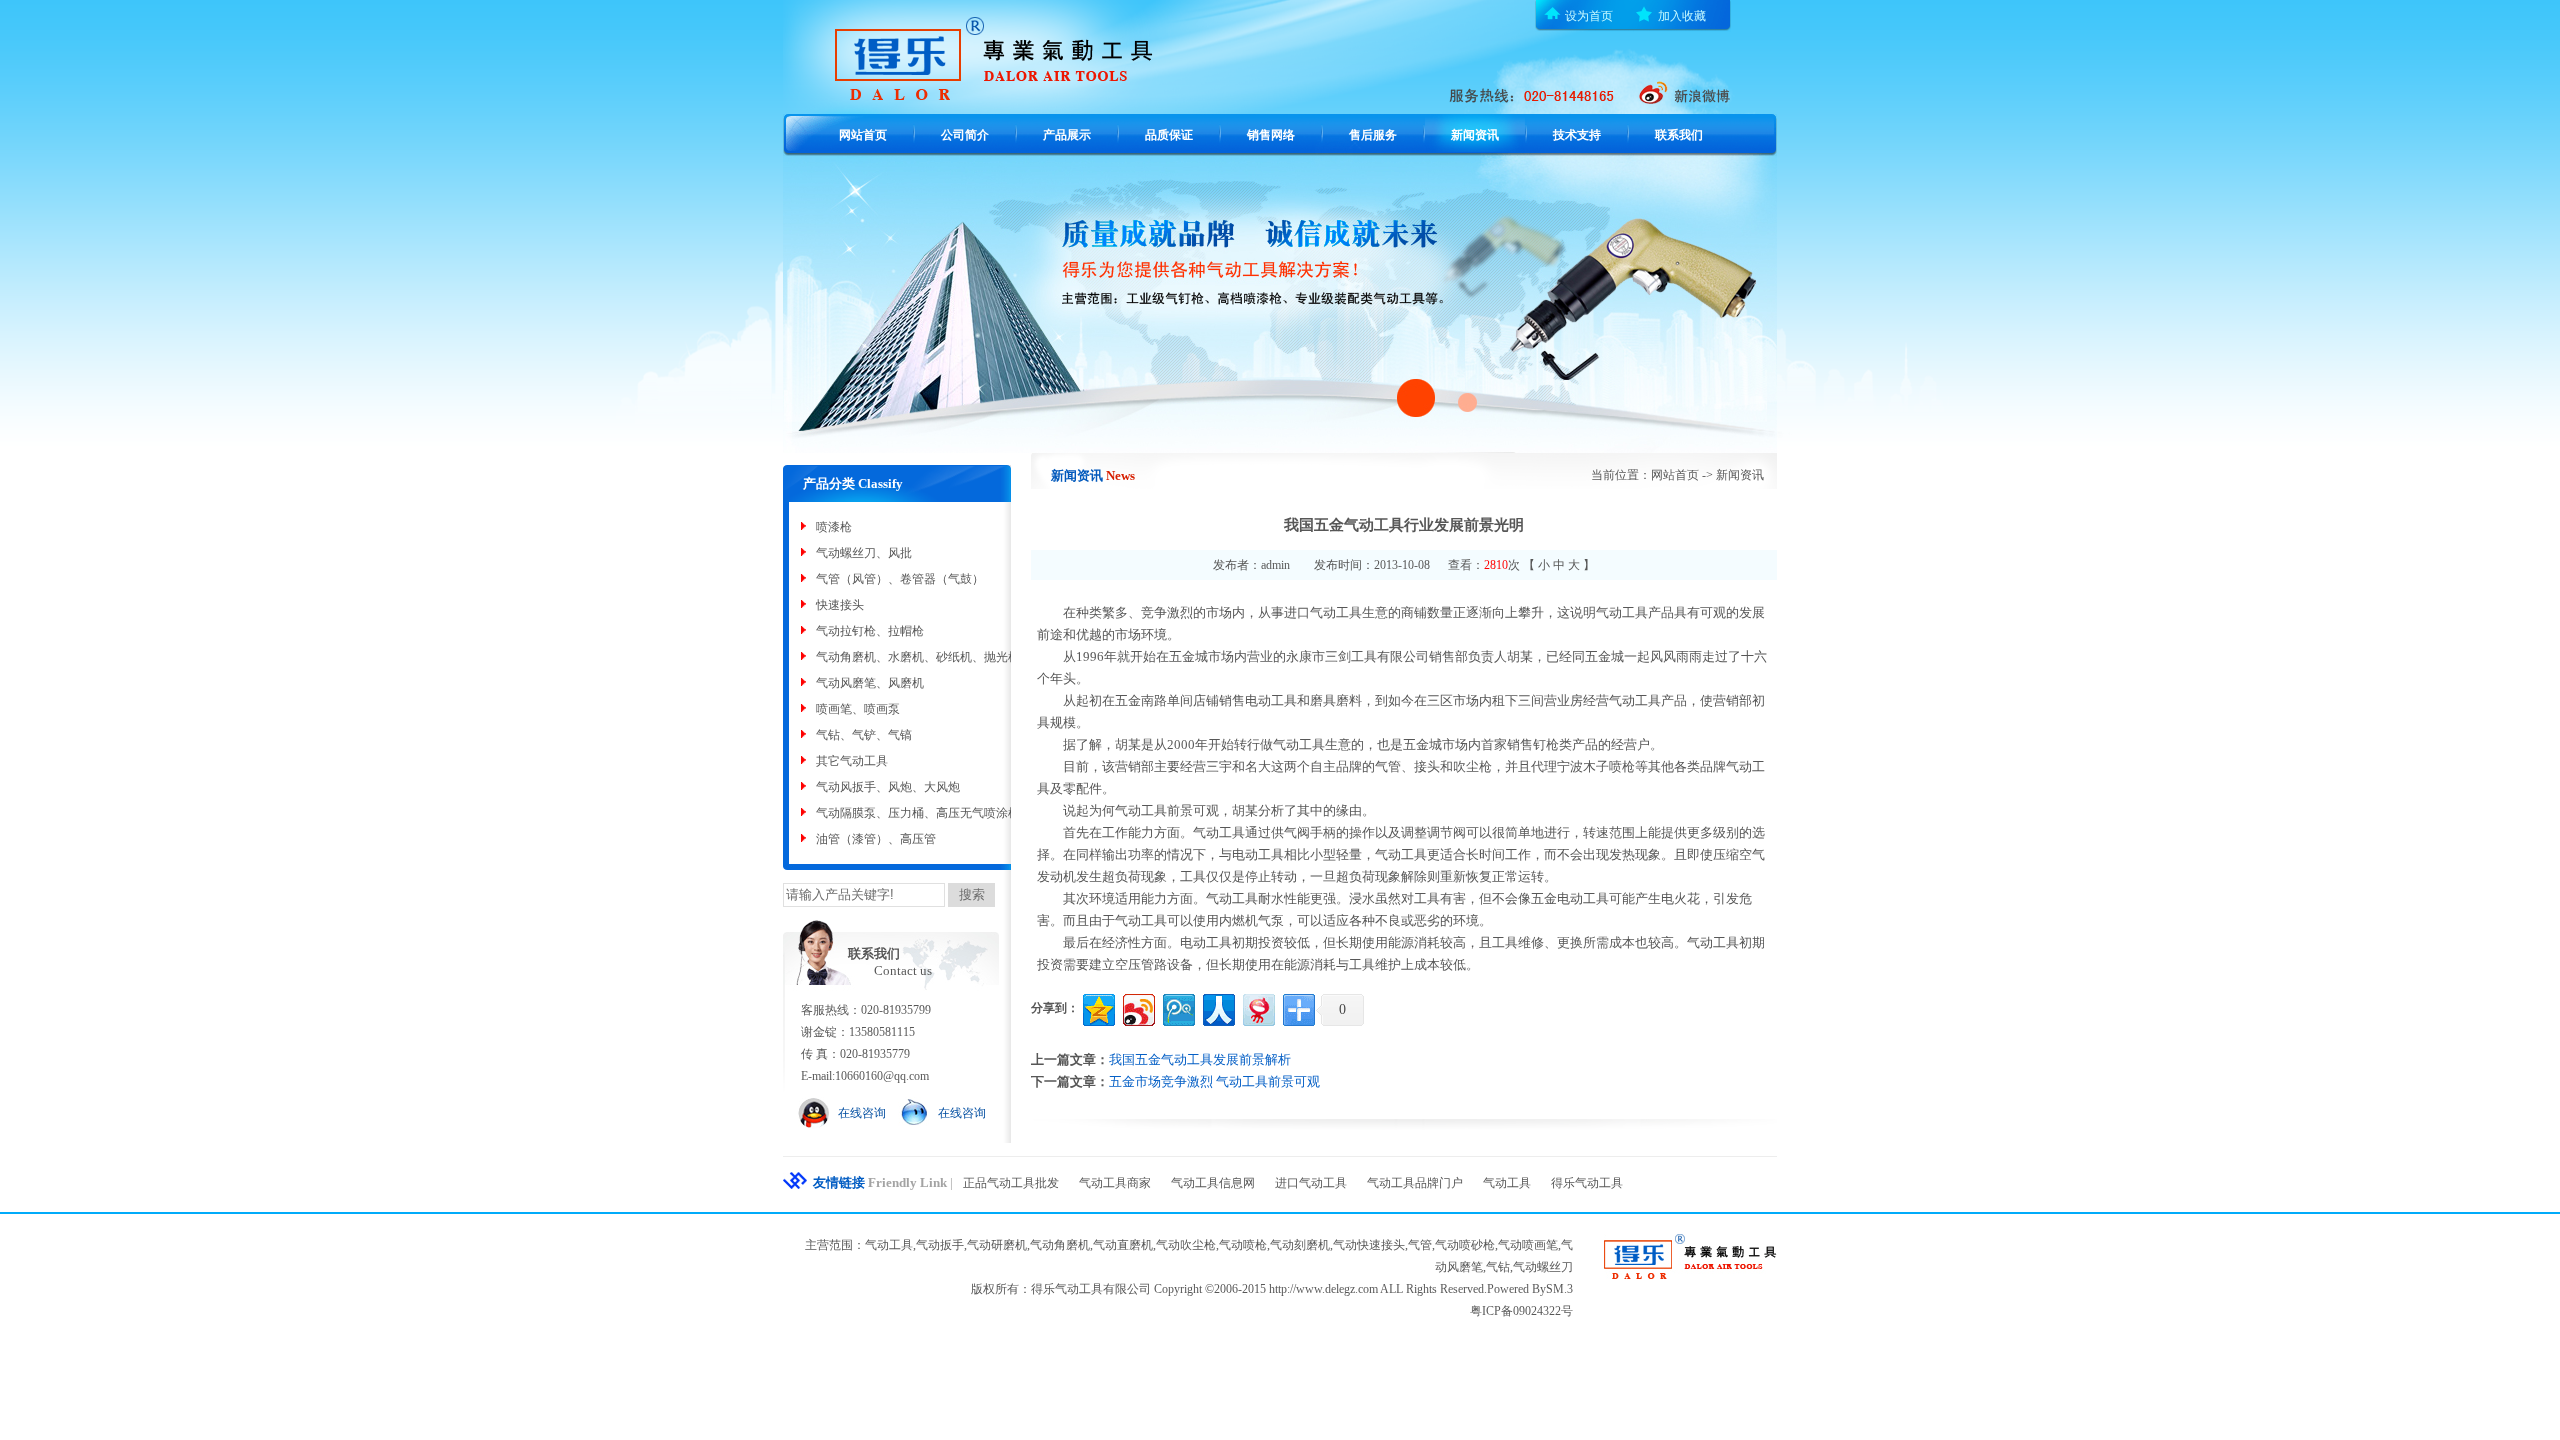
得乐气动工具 (1587, 1183)
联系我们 (1679, 135)
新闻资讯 (1475, 135)
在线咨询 (862, 1113)
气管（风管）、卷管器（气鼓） (900, 579)
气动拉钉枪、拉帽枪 (870, 631)
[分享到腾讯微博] (1177, 1007)
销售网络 (1271, 135)
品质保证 (1169, 135)
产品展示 (1067, 135)
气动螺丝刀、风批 (864, 553)
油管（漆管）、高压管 (876, 839)
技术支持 (1577, 135)
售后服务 (1373, 135)
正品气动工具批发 (1011, 1183)
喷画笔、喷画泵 (858, 709)
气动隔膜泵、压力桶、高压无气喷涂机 (918, 813)
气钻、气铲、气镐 (864, 735)
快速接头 (840, 605)
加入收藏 (1682, 16)
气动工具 (1507, 1183)
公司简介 (965, 135)
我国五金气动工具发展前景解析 (1200, 1059)
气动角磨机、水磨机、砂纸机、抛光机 (918, 657)
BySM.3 (1552, 1289)
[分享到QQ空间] (1097, 1007)
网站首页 (863, 135)
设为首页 (1589, 16)
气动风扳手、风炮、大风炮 (888, 787)
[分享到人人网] (1217, 1007)
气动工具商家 (1115, 1183)
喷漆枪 (834, 527)
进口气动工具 (1311, 1183)
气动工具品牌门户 (1415, 1183)
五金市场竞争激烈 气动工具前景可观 (1214, 1081)
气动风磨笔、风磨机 (870, 683)
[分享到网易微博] (1257, 1007)
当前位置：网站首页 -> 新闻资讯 (1677, 475)
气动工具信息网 (1213, 1183)
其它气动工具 (852, 761)
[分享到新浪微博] (1137, 1007)
